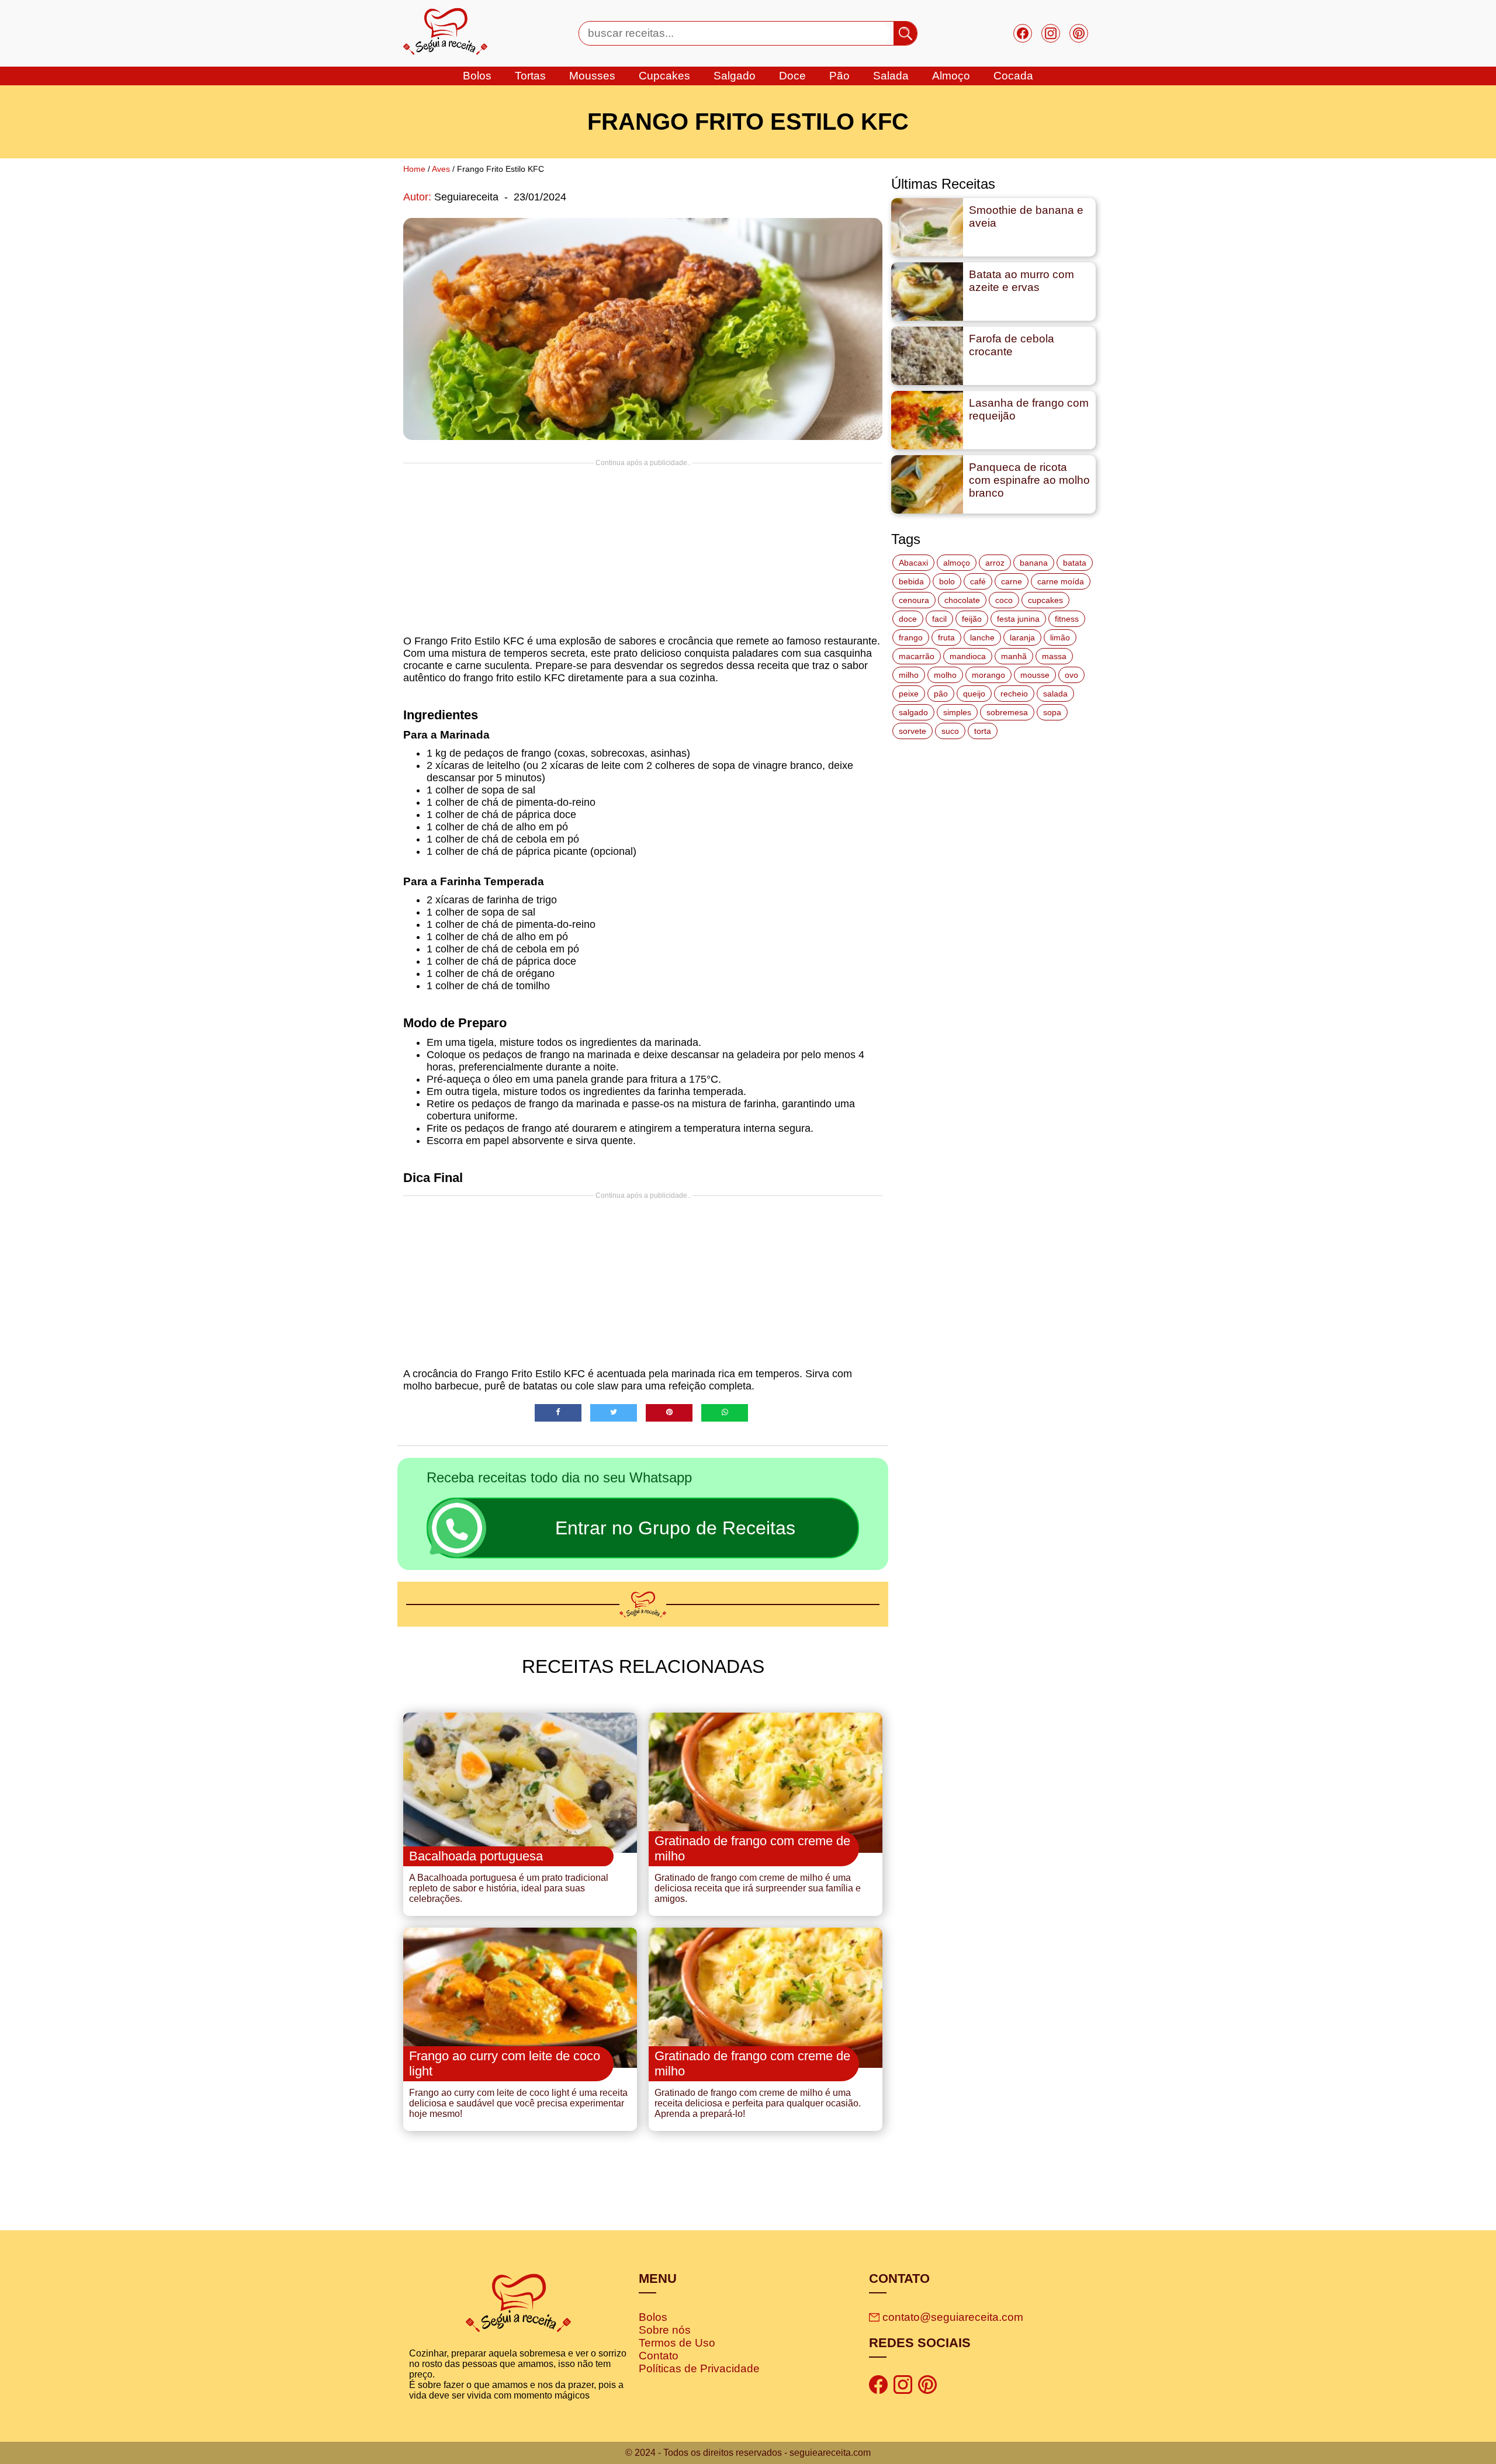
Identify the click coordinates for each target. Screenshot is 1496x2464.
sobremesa (1007, 712)
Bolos (653, 2317)
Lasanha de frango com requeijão (1029, 409)
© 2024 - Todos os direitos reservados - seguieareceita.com (748, 2453)
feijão (972, 619)
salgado (735, 76)
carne (1012, 581)
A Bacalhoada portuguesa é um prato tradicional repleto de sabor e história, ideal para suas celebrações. (509, 1888)
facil (939, 619)
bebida (911, 581)
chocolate (962, 600)
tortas (530, 76)
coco (1004, 600)
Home (414, 169)
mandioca (968, 656)
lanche (982, 637)
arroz (995, 563)
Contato (659, 2356)
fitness (1067, 619)
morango (988, 675)
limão (1060, 637)
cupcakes (664, 76)
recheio (1014, 694)
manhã (1014, 656)
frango (911, 637)
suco (950, 731)
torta (983, 731)
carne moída (1061, 581)
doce (792, 76)
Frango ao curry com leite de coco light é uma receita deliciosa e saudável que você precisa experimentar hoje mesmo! (518, 2103)
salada (891, 76)
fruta (946, 637)
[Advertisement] (643, 549)
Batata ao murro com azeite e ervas (1021, 281)
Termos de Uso (677, 2343)
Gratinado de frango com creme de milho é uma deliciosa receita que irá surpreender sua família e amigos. (758, 1888)
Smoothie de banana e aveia (1026, 216)
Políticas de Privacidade (699, 2368)
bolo (947, 581)
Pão (839, 76)
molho (945, 675)
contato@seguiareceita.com (953, 2317)
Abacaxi (913, 563)
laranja (1022, 637)
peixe (909, 694)
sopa (1052, 712)
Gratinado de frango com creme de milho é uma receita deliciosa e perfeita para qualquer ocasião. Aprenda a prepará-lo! (758, 2103)
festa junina (1018, 619)
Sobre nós (665, 2330)
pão (941, 694)
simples (957, 712)
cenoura (914, 600)
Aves (441, 169)
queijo (974, 694)
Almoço (951, 76)
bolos (477, 76)
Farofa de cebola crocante (1012, 345)
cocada (1013, 76)
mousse (1035, 675)
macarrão (917, 656)
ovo (1071, 675)
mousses (592, 76)
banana (1034, 563)
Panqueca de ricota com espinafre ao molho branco (1029, 480)
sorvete (913, 731)
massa (1054, 656)
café (978, 581)
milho (909, 675)
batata (1075, 563)
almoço (957, 563)
